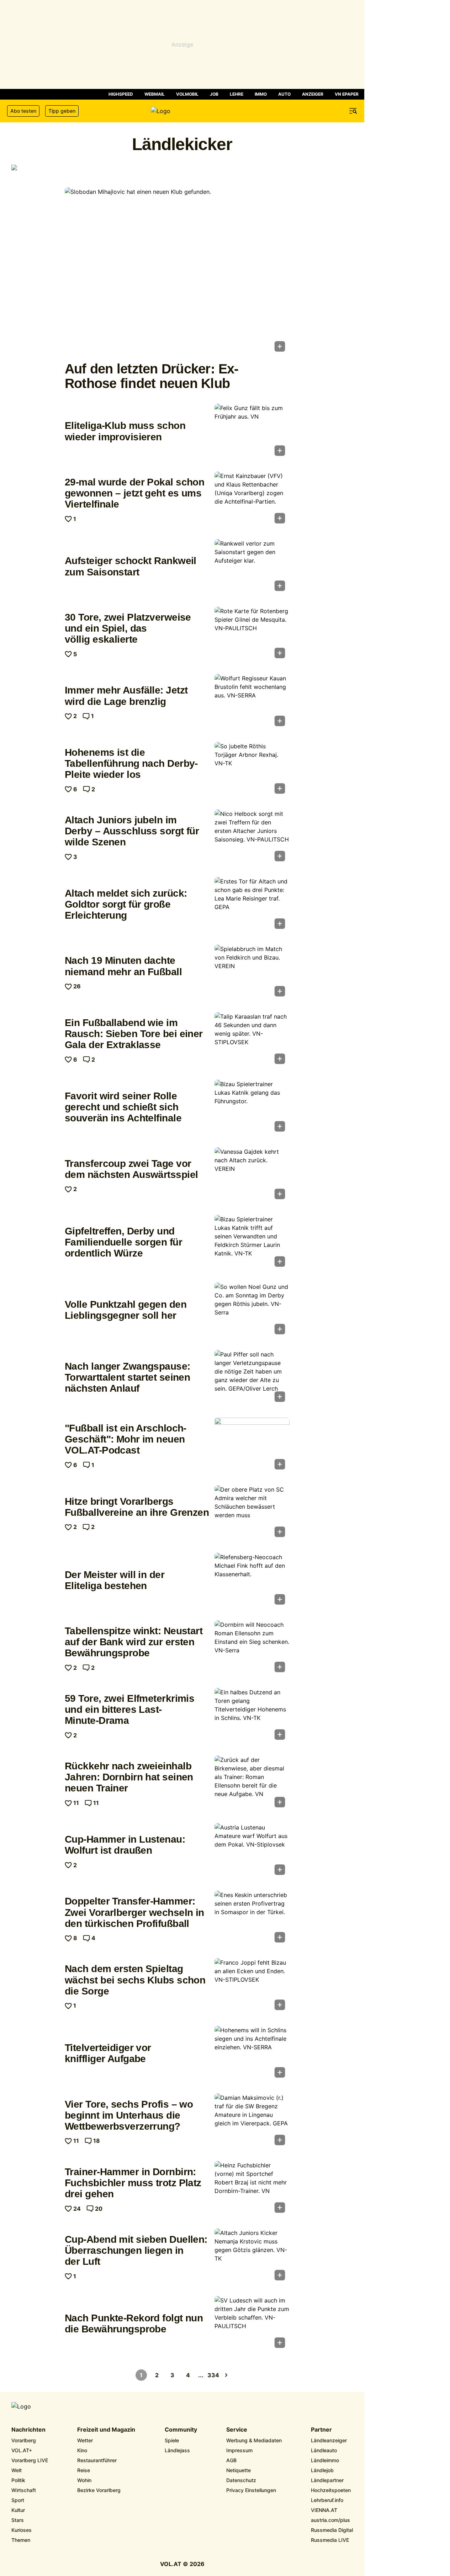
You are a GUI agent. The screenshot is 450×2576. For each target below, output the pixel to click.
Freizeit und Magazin (106, 2430)
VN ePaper (347, 94)
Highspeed (121, 94)
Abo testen (23, 111)
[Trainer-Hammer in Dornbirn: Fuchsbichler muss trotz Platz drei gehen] (252, 2189)
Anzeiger (313, 94)
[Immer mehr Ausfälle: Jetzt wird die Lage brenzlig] (252, 702)
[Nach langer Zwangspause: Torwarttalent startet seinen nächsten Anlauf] (252, 1378)
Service (237, 2430)
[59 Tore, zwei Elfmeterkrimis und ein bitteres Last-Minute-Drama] (252, 1716)
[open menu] (353, 111)
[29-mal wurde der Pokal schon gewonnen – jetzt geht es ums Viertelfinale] (252, 500)
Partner (321, 2430)
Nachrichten (28, 2430)
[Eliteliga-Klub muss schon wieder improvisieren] (252, 432)
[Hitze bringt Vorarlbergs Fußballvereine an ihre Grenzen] (252, 1513)
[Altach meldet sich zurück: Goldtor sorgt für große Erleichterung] (252, 905)
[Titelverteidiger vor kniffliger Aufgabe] (252, 2054)
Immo (261, 94)
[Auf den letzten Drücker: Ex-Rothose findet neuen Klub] (177, 272)
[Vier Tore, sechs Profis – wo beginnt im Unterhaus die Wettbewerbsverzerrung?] (252, 2121)
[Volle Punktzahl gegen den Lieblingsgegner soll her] (252, 1311)
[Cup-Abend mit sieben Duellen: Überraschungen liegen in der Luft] (252, 2257)
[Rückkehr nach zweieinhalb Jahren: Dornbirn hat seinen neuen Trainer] (252, 1784)
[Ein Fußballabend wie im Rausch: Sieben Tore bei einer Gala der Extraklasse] (252, 1040)
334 (213, 2375)
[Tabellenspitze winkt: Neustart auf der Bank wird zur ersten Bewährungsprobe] (252, 1648)
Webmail (155, 94)
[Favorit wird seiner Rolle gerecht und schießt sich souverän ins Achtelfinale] (252, 1108)
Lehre (237, 94)
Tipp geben (62, 111)
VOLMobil (187, 94)
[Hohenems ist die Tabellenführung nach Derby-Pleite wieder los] (252, 770)
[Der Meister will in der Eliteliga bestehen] (252, 1581)
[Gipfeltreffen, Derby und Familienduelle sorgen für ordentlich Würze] (252, 1243)
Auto (284, 94)
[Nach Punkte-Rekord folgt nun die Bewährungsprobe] (252, 2324)
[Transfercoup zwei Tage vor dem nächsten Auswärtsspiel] (252, 1175)
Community (181, 2430)
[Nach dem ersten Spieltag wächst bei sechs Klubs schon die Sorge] (252, 1986)
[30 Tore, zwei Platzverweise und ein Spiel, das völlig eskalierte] (252, 635)
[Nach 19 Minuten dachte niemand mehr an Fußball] (252, 973)
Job (214, 94)
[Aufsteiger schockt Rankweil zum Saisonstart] (252, 567)
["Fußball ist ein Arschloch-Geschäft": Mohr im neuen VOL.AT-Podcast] (252, 1446)
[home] (182, 111)
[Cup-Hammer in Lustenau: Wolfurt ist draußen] (252, 1851)
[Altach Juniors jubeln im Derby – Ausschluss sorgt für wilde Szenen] (252, 838)
